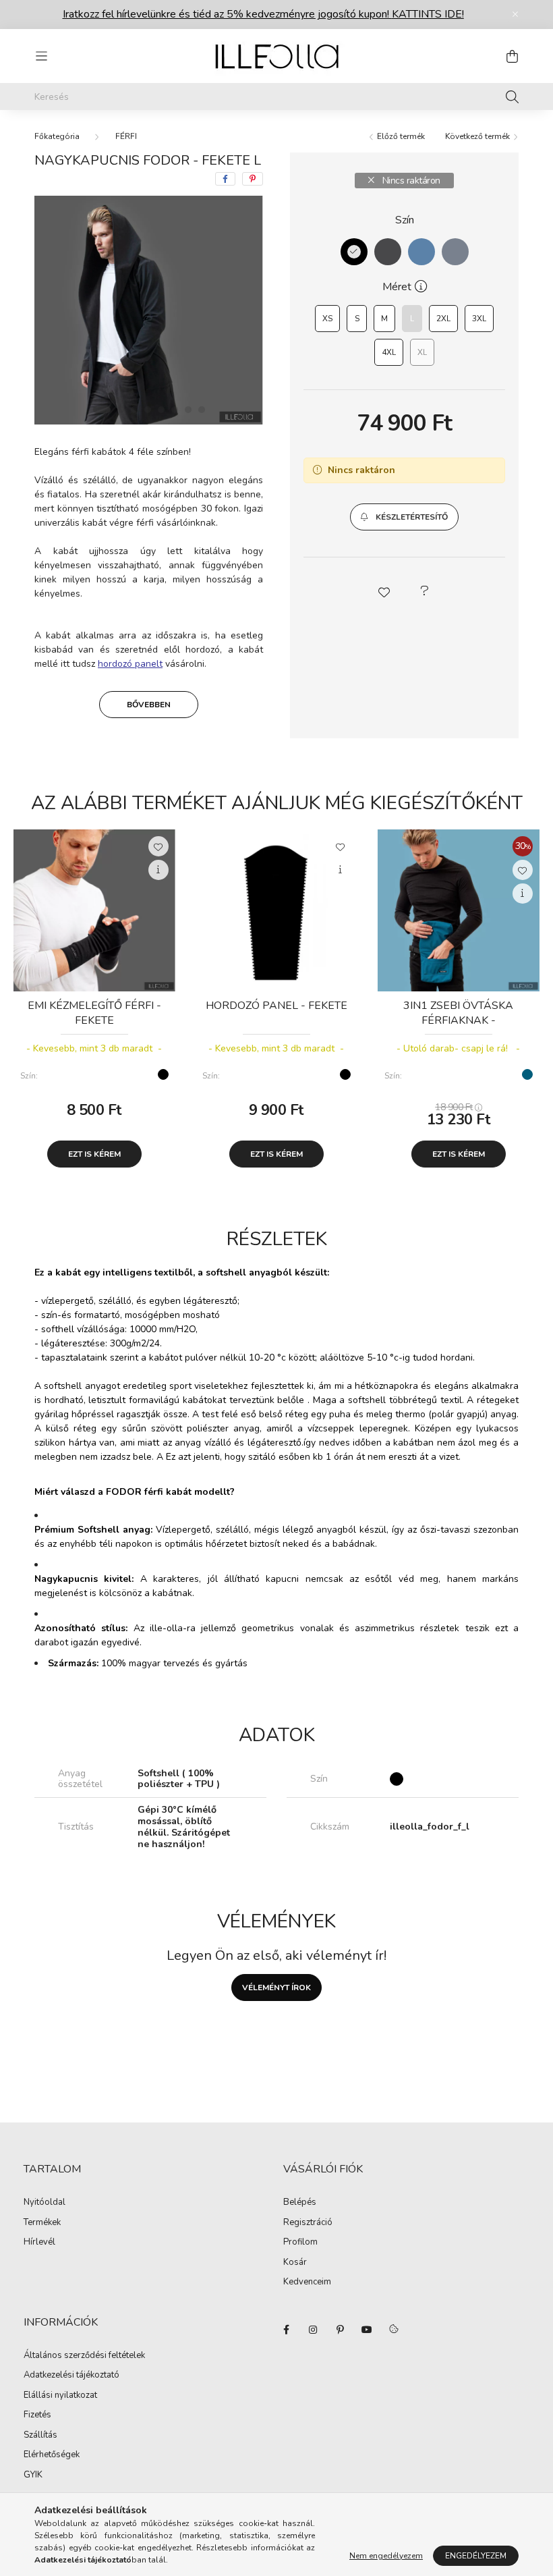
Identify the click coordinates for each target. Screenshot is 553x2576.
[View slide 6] (175, 410)
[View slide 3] (134, 410)
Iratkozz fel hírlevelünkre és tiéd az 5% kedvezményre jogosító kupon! (263, 14)
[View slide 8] (202, 410)
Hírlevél (39, 2243)
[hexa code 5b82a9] (421, 252)
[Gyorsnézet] (158, 870)
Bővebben (149, 705)
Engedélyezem (476, 2556)
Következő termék (478, 136)
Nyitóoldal (45, 2203)
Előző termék (400, 136)
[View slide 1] (102, 410)
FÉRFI (126, 136)
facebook (286, 2330)
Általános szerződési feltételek (84, 2356)
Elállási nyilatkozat (60, 2396)
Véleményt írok (276, 1988)
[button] (404, 517)
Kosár (295, 2263)
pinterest (340, 2330)
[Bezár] (515, 14)
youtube (367, 2330)
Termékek (42, 2223)
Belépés (300, 2203)
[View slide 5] (161, 410)
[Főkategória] (57, 136)
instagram (313, 2330)
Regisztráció (308, 2223)
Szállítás (40, 2436)
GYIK (33, 2475)
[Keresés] (512, 97)
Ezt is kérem (94, 1154)
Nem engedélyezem (386, 2556)
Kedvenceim (307, 2282)
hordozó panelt (130, 664)
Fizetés (37, 2415)
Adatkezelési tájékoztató (71, 2376)
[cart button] (512, 56)
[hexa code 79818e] (455, 252)
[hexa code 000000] (354, 252)
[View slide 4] (148, 410)
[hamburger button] (41, 56)
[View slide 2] (121, 410)
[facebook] (225, 179)
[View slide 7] (188, 410)
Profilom (300, 2243)
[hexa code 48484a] (388, 252)
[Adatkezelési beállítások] (394, 2330)
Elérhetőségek (52, 2455)
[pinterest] (253, 179)
